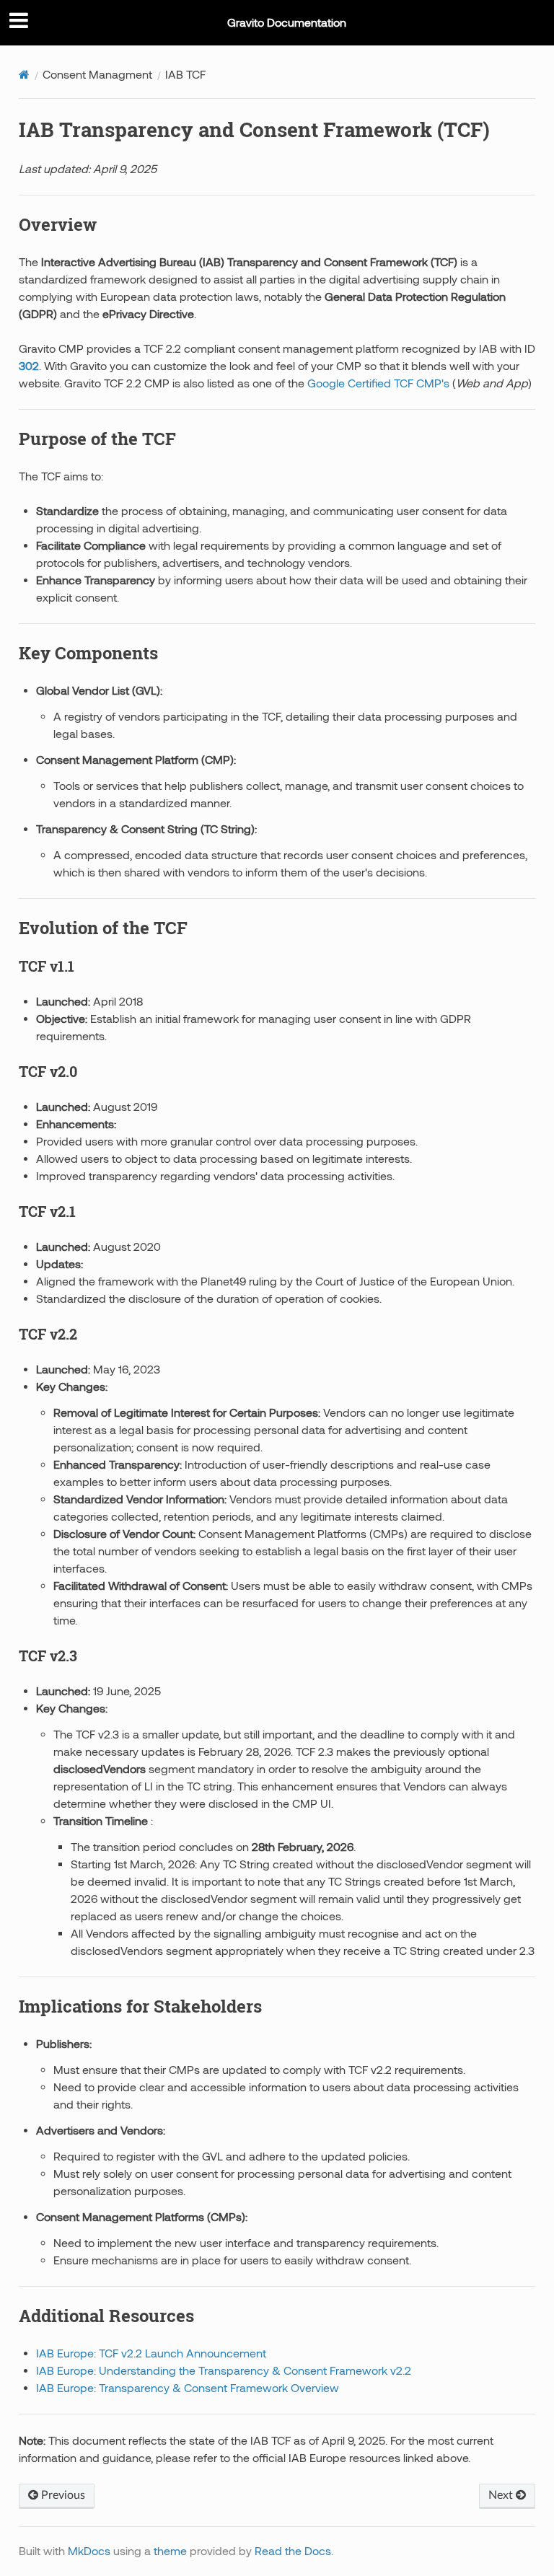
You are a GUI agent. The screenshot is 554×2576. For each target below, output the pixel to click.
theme (170, 2551)
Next (502, 2495)
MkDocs (89, 2551)
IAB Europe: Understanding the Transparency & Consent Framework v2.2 (224, 2370)
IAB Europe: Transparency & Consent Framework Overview (188, 2388)
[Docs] (24, 74)
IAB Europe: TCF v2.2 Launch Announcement (151, 2353)
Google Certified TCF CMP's (377, 383)
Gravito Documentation (287, 22)
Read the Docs (293, 2551)
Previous (62, 2495)
